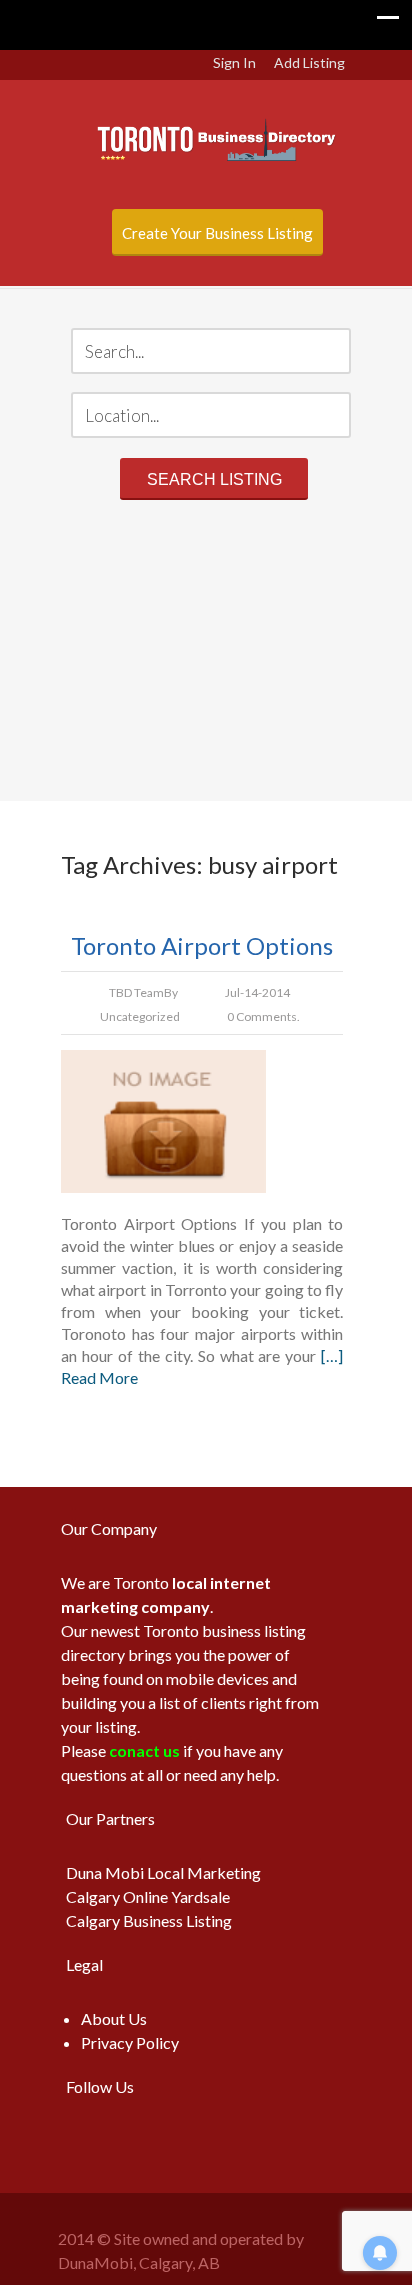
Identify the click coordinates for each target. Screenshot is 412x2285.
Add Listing (309, 62)
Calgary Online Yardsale (148, 1896)
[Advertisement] (206, 654)
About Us (114, 2018)
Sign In (234, 62)
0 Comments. (263, 1016)
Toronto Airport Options (202, 945)
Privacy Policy (130, 2042)
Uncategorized (140, 1016)
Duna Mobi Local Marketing (163, 1872)
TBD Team (136, 992)
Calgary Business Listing (149, 1920)
